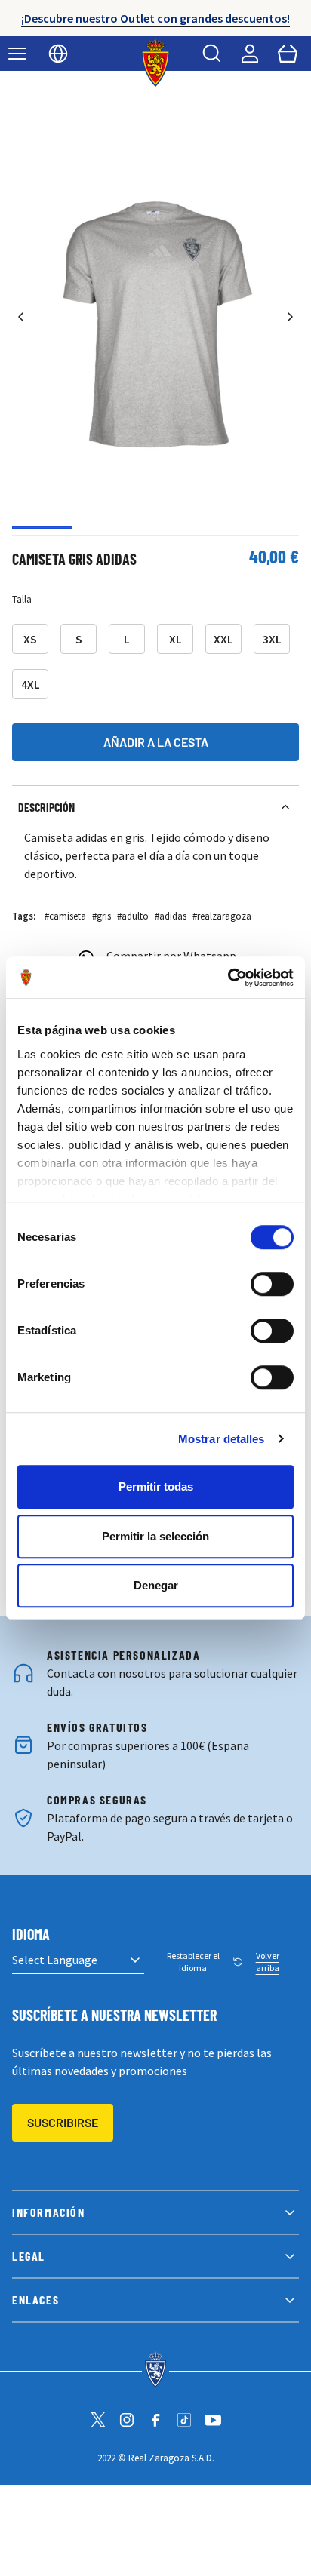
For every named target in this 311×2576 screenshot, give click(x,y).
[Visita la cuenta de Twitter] (98, 2420)
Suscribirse (63, 2122)
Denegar (156, 1585)
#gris (102, 916)
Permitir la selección (155, 1536)
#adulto (133, 916)
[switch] (272, 1284)
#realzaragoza (222, 916)
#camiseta (65, 916)
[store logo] (156, 63)
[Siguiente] (290, 316)
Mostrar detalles (222, 1439)
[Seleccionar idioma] (58, 54)
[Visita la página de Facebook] (155, 2420)
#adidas (171, 916)
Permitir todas (156, 1486)
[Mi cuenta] (250, 54)
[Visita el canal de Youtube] (213, 2420)
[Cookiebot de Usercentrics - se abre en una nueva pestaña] (228, 978)
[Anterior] (21, 316)
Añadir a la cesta (156, 742)
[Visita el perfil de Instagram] (127, 2420)
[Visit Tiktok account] (184, 2420)
